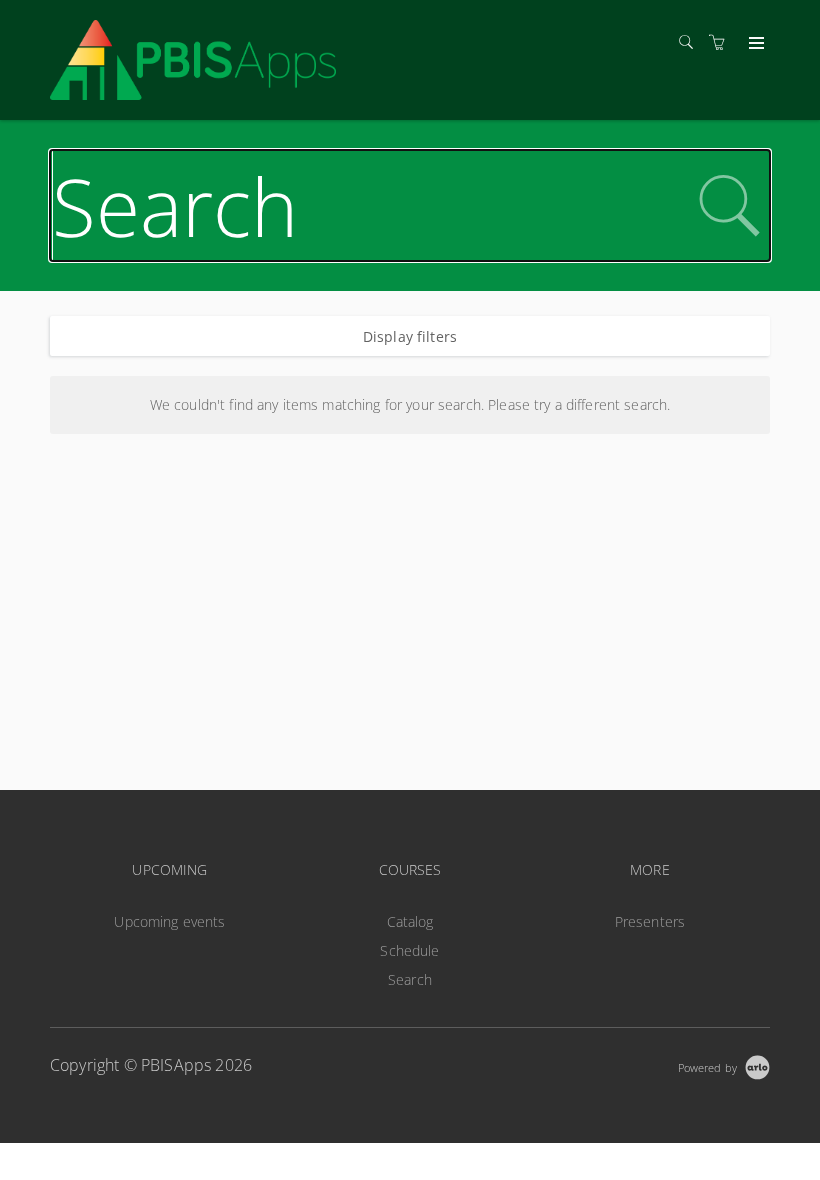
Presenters (650, 921)
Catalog (410, 921)
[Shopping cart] (722, 42)
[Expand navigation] (754, 44)
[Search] (691, 42)
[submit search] (729, 206)
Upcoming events (169, 921)
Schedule (409, 950)
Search (410, 979)
